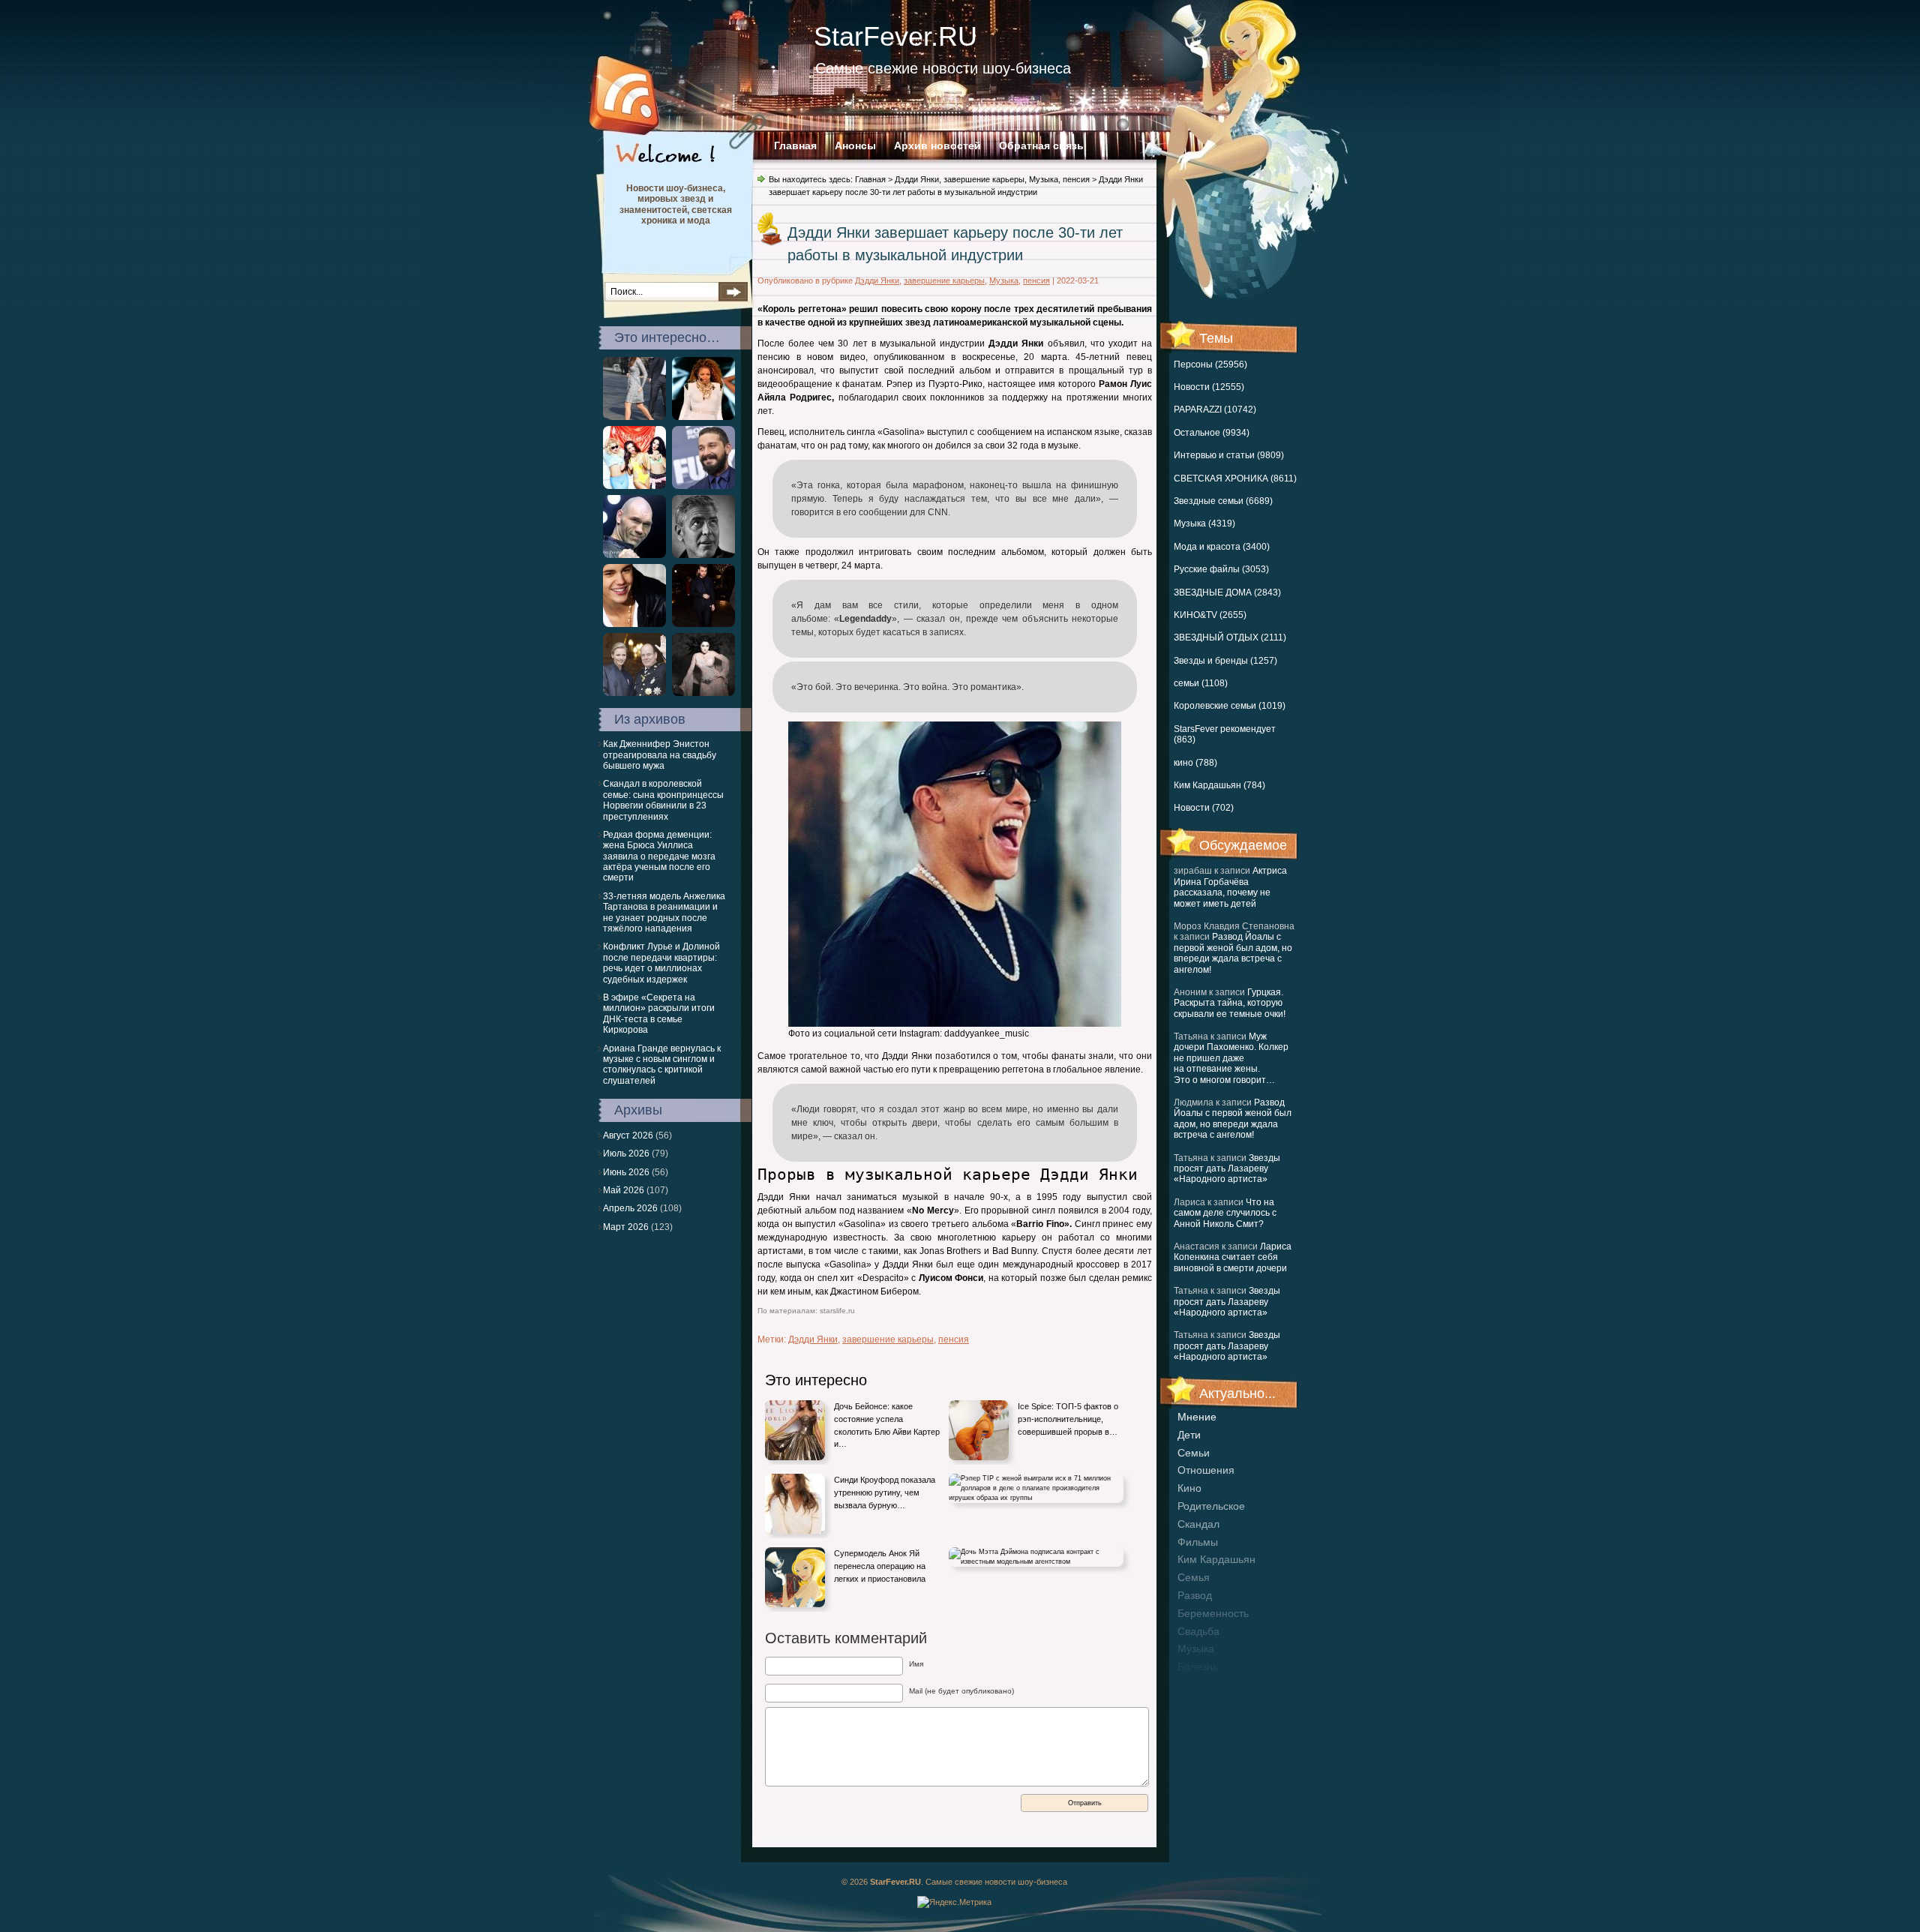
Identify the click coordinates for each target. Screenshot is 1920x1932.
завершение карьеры (984, 179)
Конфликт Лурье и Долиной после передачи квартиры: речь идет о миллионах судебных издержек (661, 963)
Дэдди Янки (917, 179)
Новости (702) (1204, 808)
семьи (1194, 1453)
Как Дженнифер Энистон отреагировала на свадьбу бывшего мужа (660, 755)
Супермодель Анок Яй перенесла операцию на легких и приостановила (880, 1566)
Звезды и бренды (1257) (1225, 661)
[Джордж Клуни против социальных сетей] (703, 555)
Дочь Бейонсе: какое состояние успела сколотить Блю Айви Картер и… (887, 1425)
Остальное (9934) (1212, 433)
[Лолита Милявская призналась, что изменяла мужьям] (703, 693)
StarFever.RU (895, 36)
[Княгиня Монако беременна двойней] (634, 693)
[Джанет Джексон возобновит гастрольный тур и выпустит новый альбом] (703, 417)
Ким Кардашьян (1216, 1559)
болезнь (1198, 1666)
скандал (1198, 1524)
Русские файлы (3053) (1221, 569)
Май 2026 (624, 1190)
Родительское (1211, 1506)
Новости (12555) (1209, 387)
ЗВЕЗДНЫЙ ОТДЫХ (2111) (1230, 637)
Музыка (1044, 179)
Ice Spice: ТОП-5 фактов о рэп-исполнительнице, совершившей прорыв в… (1068, 1419)
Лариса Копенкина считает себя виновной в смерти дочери (1233, 1257)
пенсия (1076, 179)
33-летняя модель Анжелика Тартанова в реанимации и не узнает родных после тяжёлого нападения (664, 912)
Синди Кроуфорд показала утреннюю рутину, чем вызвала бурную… (885, 1492)
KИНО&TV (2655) (1210, 615)
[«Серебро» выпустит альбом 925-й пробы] (634, 486)
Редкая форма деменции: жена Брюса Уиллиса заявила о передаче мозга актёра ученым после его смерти (659, 856)
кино (1189, 1488)
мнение (1197, 1417)
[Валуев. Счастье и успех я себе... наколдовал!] (634, 555)
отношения (1206, 1470)
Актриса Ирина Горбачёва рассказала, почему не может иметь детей (1230, 887)
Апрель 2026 (630, 1208)
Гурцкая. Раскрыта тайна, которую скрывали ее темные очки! (1230, 1003)
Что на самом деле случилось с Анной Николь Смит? (1225, 1213)
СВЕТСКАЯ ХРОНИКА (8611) (1235, 478)
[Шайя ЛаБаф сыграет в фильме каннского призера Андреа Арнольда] (703, 486)
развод (1195, 1595)
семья (1194, 1577)
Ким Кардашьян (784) (1219, 785)
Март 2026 (626, 1227)
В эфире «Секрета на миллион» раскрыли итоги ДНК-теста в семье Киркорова (659, 1014)
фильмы (1198, 1542)
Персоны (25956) (1210, 364)
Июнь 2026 (626, 1172)
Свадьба (1198, 1631)
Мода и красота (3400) (1222, 547)
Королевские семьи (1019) (1230, 706)
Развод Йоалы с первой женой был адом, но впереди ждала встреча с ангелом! (1233, 953)
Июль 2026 (626, 1153)
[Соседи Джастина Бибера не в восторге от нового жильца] (634, 624)
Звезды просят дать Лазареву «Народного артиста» (1227, 1169)
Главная (795, 145)
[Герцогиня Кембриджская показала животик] (634, 417)
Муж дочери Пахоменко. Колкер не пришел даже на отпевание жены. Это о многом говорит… (1231, 1058)
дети (1189, 1435)
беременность (1213, 1613)
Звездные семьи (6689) (1223, 501)
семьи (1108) (1201, 683)
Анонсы (855, 145)
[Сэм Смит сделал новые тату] (703, 624)
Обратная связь (1041, 145)
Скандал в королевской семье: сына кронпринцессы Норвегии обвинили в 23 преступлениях (663, 800)
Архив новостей (937, 145)
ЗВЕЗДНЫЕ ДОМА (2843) (1227, 592)
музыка (1196, 1648)
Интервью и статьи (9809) (1229, 455)
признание (1204, 1684)
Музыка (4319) (1204, 523)
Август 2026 (628, 1135)
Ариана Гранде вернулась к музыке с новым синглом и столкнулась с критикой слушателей (662, 1065)
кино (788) (1195, 763)
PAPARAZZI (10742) (1215, 409)
